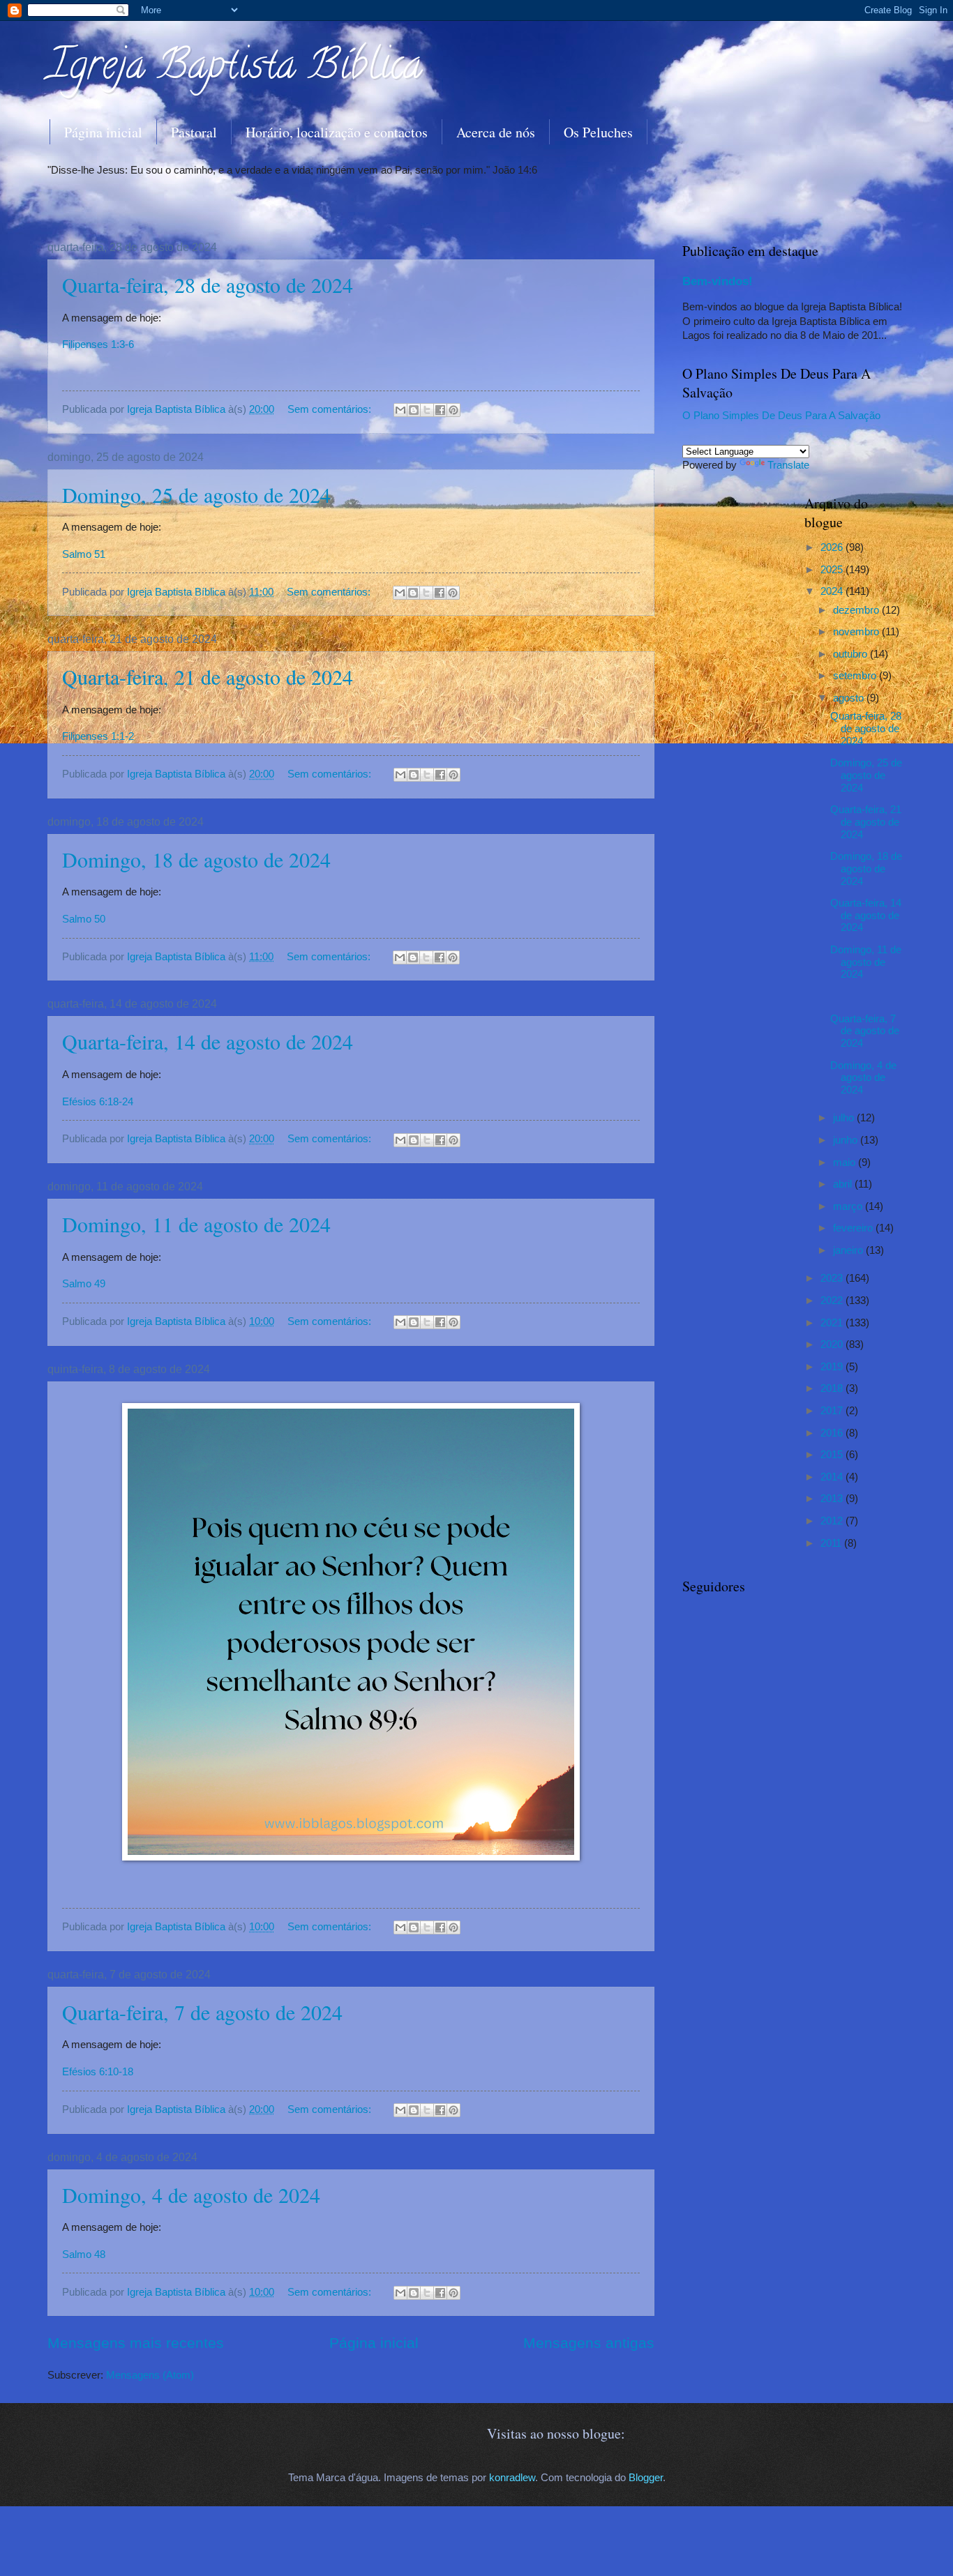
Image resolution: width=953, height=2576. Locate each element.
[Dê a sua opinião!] (414, 410)
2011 (832, 1543)
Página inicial (103, 132)
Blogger (646, 2478)
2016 (833, 1433)
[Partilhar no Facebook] (440, 410)
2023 (833, 1278)
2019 (833, 1367)
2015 (833, 1455)
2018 (833, 1388)
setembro (856, 676)
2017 (833, 1411)
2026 (833, 547)
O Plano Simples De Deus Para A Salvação (781, 416)
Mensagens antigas (589, 2343)
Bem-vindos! (718, 281)
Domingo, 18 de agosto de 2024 (196, 859)
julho (845, 1118)
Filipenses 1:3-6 (98, 344)
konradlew (512, 2478)
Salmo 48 (84, 2254)
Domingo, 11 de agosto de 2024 (196, 1224)
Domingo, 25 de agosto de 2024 (196, 494)
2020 (833, 1344)
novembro (857, 632)
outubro (851, 654)
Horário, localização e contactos (337, 132)
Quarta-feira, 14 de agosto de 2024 (208, 1041)
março (849, 1206)
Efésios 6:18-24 (98, 1101)
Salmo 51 (84, 554)
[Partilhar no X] (427, 410)
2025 (833, 570)
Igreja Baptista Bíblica (235, 69)
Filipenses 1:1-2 (98, 736)
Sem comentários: (331, 409)
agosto (850, 698)
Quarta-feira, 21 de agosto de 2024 (208, 676)
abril (844, 1184)
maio (846, 1162)
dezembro (857, 610)
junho (847, 1140)
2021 (833, 1323)
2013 (833, 1499)
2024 (833, 591)
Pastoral (194, 132)
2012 (833, 1521)
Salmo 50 (84, 919)
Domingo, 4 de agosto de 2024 (191, 2195)
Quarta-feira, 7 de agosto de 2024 (202, 2012)
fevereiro (854, 1228)
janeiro (849, 1250)
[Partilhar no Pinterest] (453, 410)
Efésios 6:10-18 (98, 2071)
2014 (833, 1477)
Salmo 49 (84, 1283)
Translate (788, 465)
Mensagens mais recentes (136, 2343)
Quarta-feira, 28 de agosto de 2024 (208, 285)
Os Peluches (598, 132)
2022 (833, 1301)
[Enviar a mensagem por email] (400, 410)
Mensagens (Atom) (150, 2375)
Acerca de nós (496, 132)
